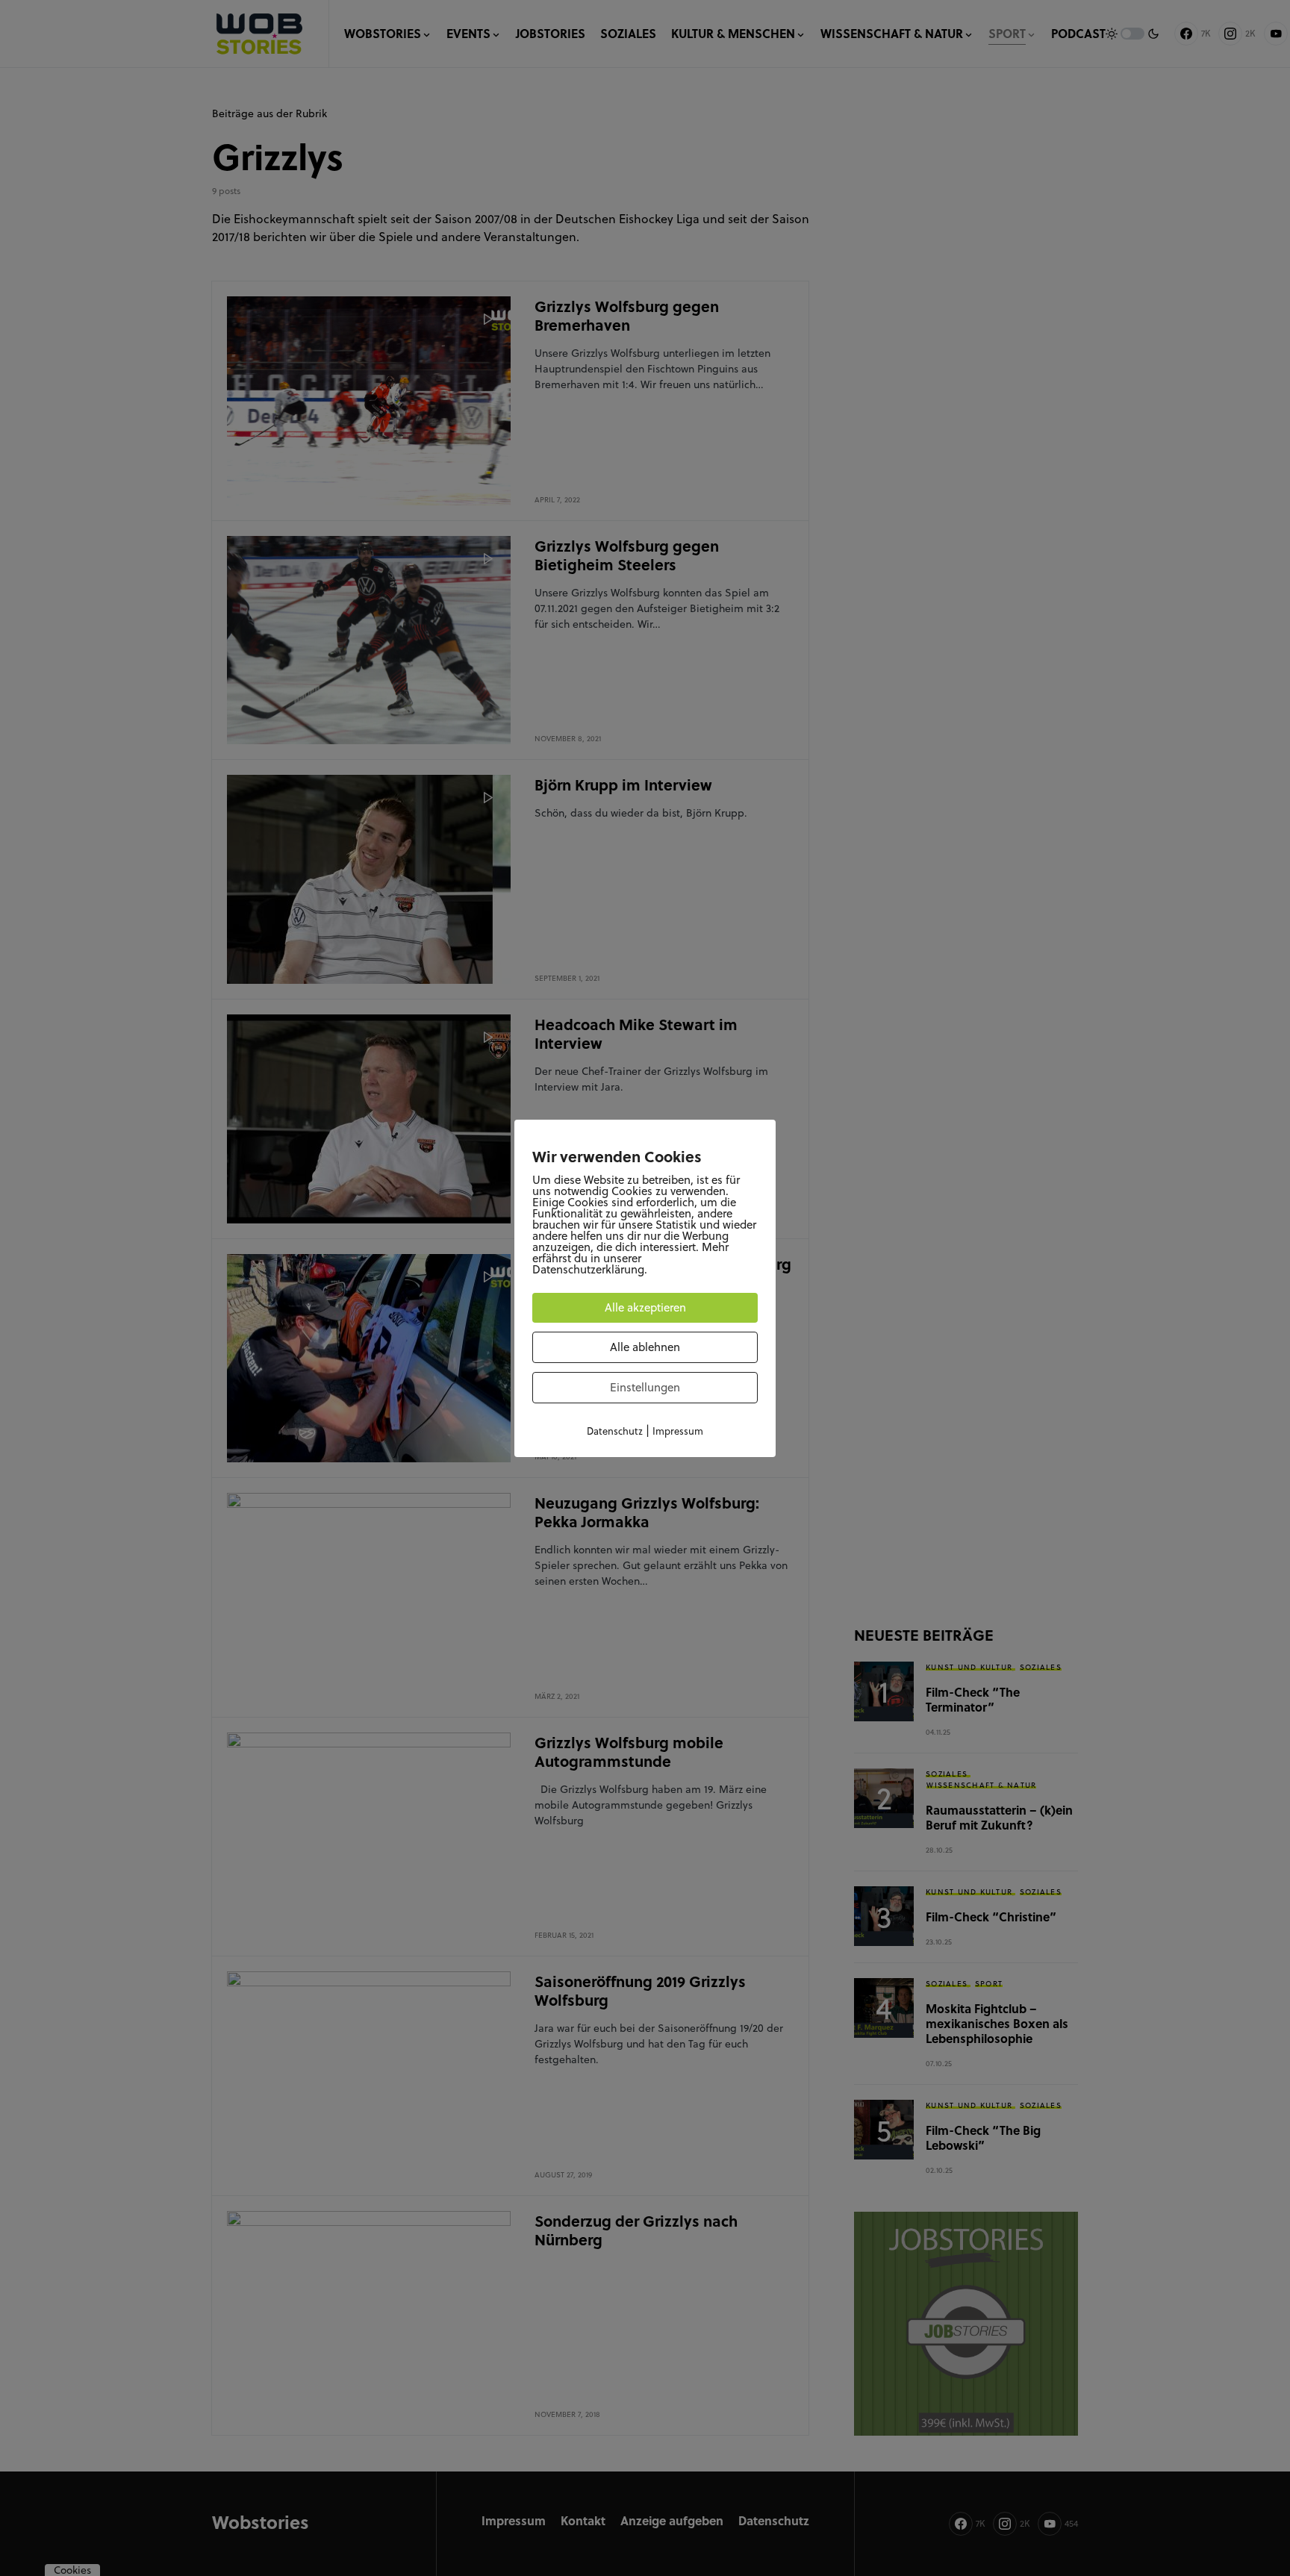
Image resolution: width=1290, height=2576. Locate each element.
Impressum (678, 1431)
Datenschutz (615, 1431)
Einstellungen (645, 1387)
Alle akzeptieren (645, 1307)
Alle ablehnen (645, 1347)
